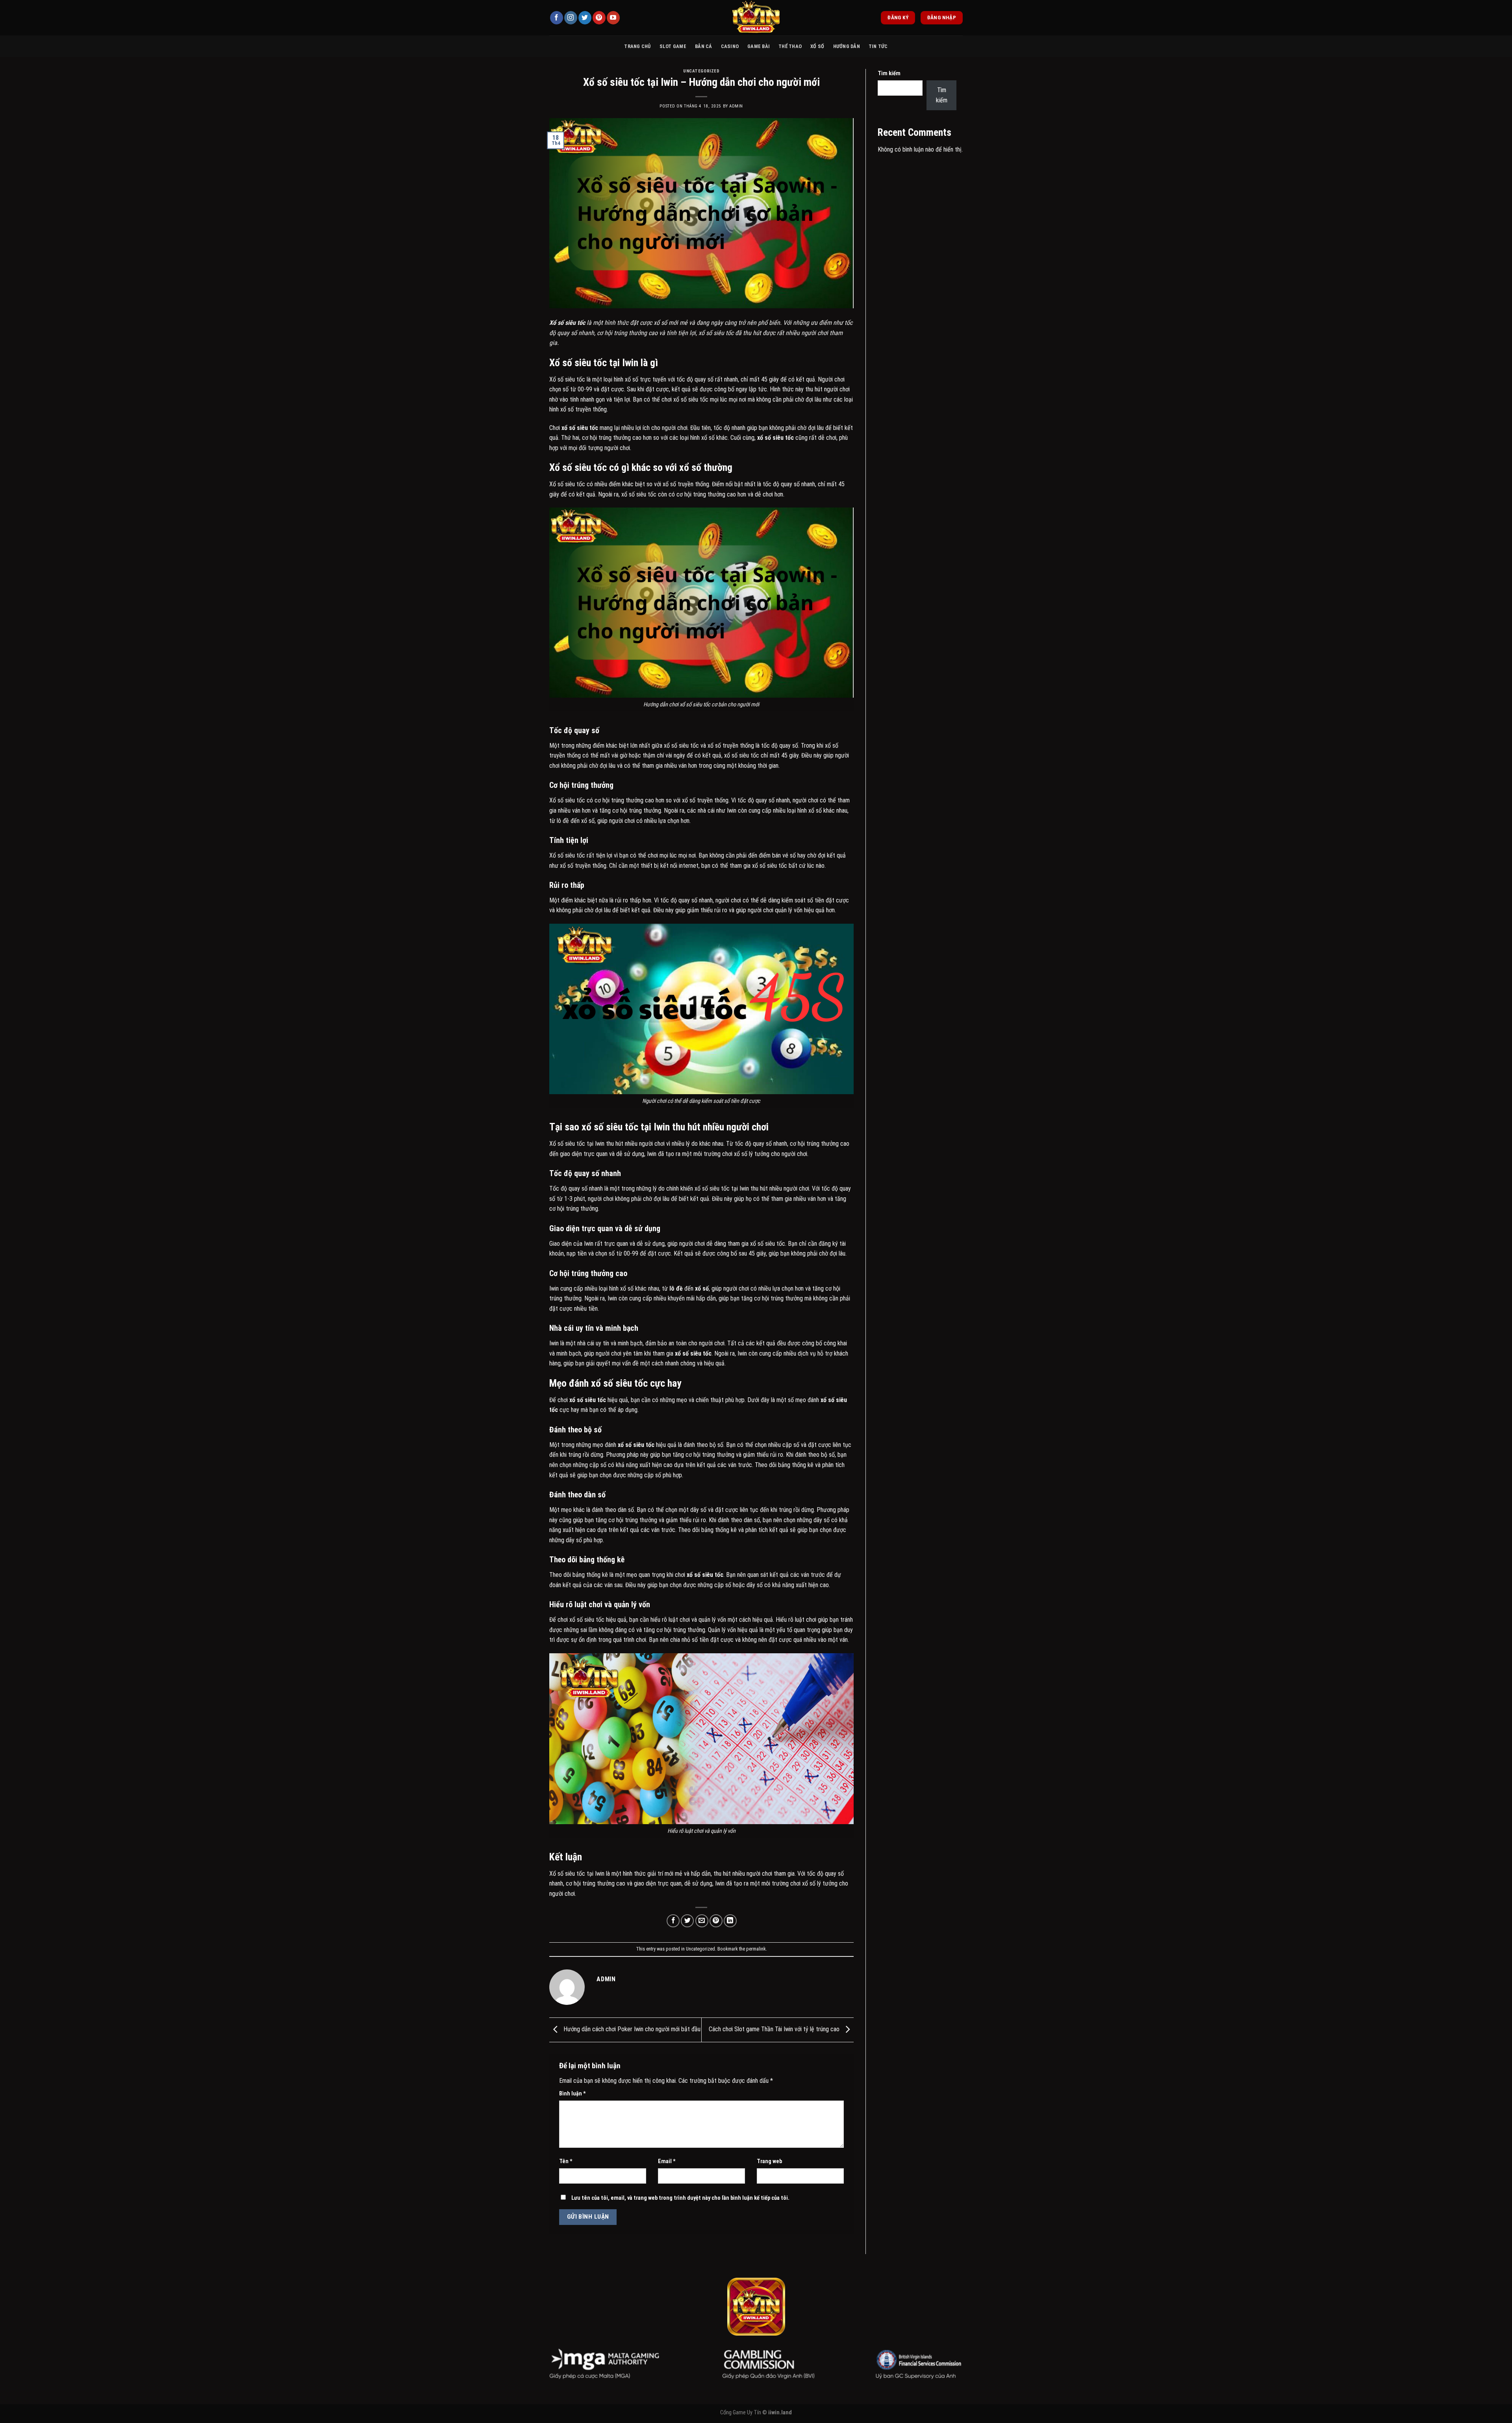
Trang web (769, 2161)
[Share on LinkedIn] (730, 1921)
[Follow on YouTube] (613, 18)
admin (736, 106)
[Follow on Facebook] (557, 18)
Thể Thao (790, 46)
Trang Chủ (637, 46)
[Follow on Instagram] (571, 18)
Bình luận (573, 2094)
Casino (730, 46)
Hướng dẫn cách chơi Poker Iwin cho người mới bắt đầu (631, 2029)
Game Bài (759, 46)
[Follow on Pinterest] (599, 18)
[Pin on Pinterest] (716, 1921)
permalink (756, 1949)
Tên (566, 2161)
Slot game (673, 46)
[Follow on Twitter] (585, 18)
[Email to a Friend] (702, 1921)
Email (667, 2161)
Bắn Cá (704, 46)
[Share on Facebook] (673, 1921)
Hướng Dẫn (847, 46)
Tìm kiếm (889, 73)
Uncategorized (701, 71)
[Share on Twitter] (687, 1921)
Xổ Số (817, 46)
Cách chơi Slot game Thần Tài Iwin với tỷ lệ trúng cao (775, 2029)
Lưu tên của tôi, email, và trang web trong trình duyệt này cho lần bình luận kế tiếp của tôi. (680, 2198)
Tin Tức (878, 46)
